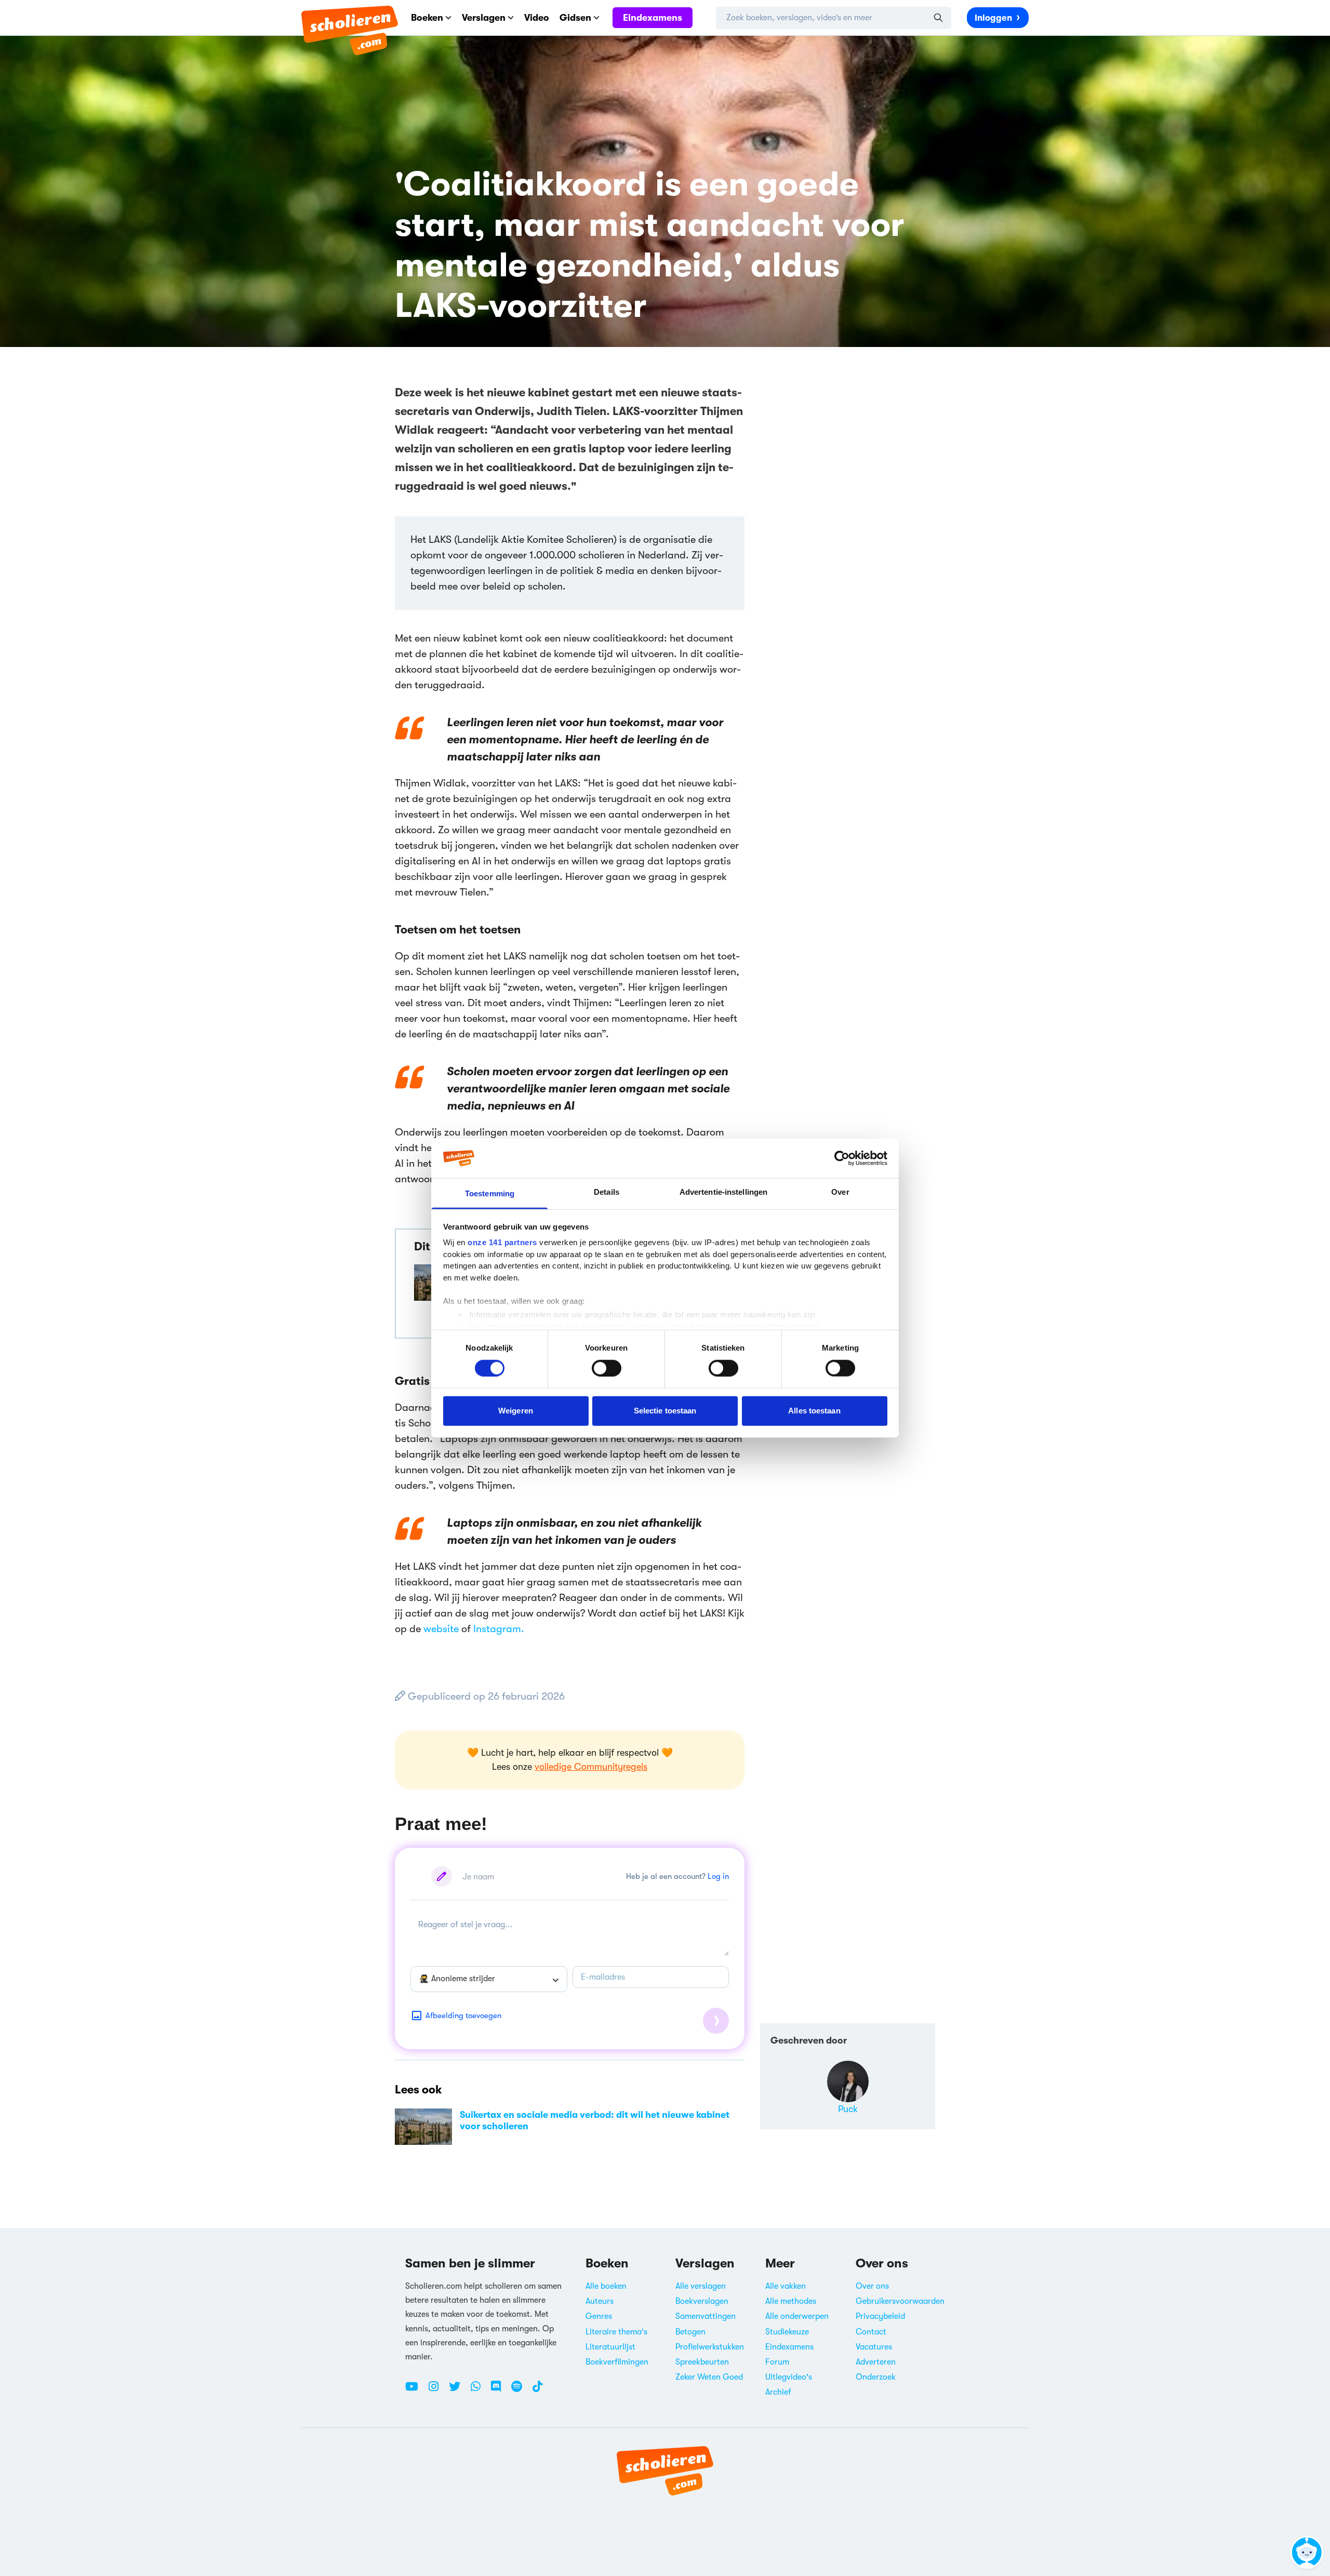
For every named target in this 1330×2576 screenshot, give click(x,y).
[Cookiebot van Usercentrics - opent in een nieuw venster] (842, 1158)
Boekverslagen (702, 2301)
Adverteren (876, 2362)
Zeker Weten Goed (709, 2377)
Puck (848, 2109)
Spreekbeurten (702, 2362)
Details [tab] (607, 1192)
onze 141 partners (502, 1242)
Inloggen (993, 18)
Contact (871, 2332)
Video (537, 18)
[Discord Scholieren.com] (500, 2391)
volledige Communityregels (591, 1767)
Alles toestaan (814, 1411)
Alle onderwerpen (797, 2316)
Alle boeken (606, 2286)
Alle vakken (786, 2286)
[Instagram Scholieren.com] (437, 2391)
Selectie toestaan (665, 1411)
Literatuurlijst (610, 2347)
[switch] (607, 1368)
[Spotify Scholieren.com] (521, 2391)
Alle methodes (791, 2301)
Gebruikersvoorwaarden (900, 2301)
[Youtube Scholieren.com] (416, 2391)
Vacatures (874, 2347)
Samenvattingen (706, 2316)
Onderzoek (876, 2377)
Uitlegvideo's (789, 2377)
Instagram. (499, 1629)
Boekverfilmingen (617, 2362)
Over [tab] (840, 1192)
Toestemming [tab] (490, 1193)
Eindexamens (653, 18)
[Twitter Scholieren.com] (458, 2391)
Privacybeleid (880, 2316)
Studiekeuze (787, 2332)
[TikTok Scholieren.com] (537, 2391)
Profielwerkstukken (710, 2347)
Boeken (427, 18)
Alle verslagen (701, 2286)
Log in (718, 1876)
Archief (778, 2392)
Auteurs (600, 2301)
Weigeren (516, 1411)
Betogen (690, 2332)
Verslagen (484, 18)
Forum (777, 2362)
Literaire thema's (616, 2332)
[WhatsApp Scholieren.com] (480, 2391)
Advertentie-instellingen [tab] (723, 1192)
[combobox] (489, 1979)
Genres (599, 2316)
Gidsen (575, 18)
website (441, 1629)
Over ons (872, 2286)
